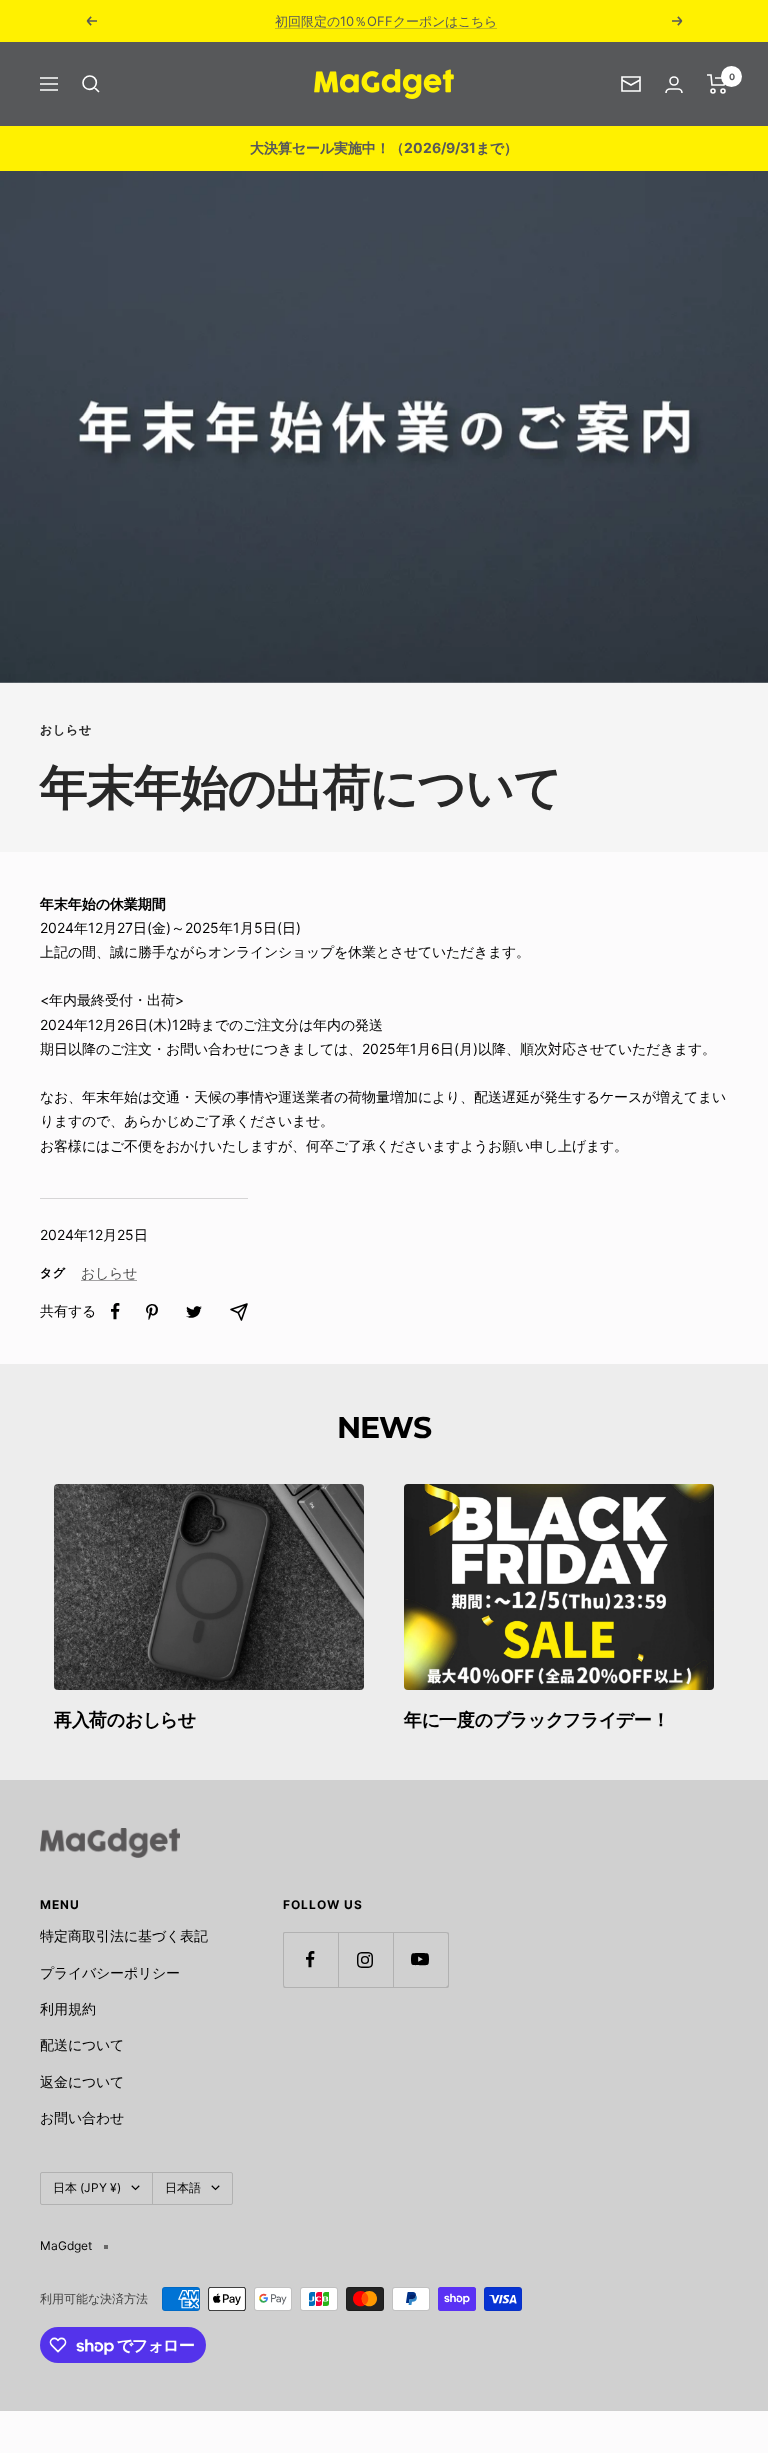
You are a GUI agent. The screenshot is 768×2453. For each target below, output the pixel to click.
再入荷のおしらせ (125, 1720)
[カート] (717, 84)
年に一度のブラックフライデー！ (537, 1720)
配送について (82, 2044)
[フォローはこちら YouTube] (420, 1959)
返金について (82, 2081)
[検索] (91, 84)
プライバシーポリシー (110, 1972)
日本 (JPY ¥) (87, 2187)
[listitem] (115, 1311)
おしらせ (66, 730)
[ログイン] (674, 84)
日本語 (183, 2187)
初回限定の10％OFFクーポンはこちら (386, 21)
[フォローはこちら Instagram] (365, 1959)
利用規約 (68, 2008)
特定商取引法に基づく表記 (124, 1935)
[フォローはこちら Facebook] (310, 1959)
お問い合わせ (82, 2117)
